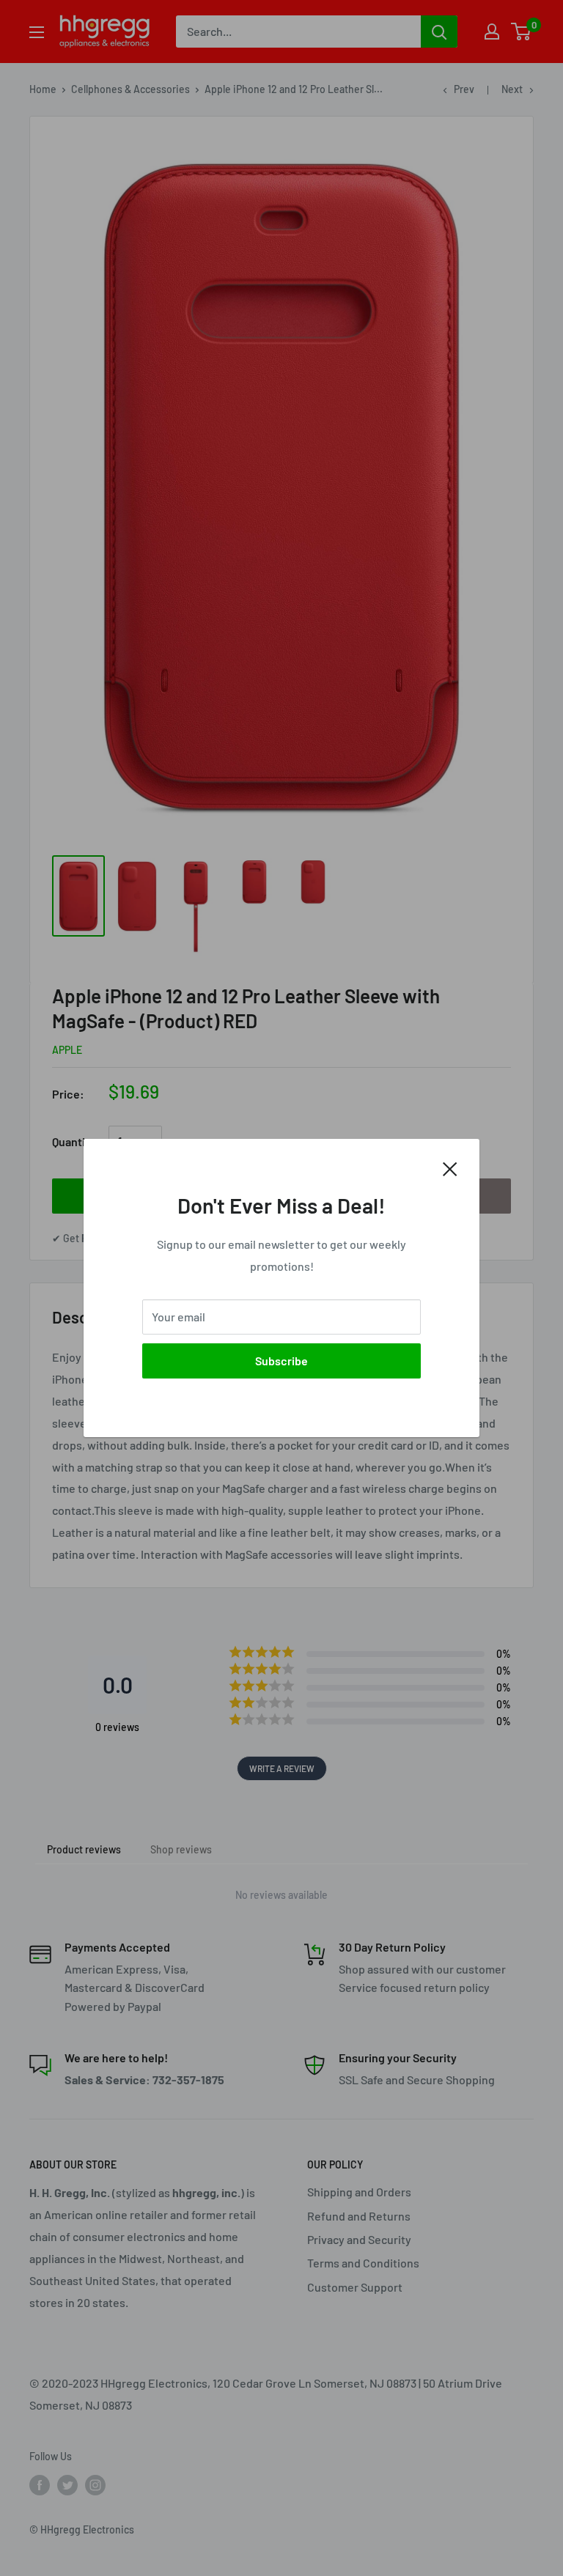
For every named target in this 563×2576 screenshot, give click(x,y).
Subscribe (281, 1361)
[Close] (450, 1167)
